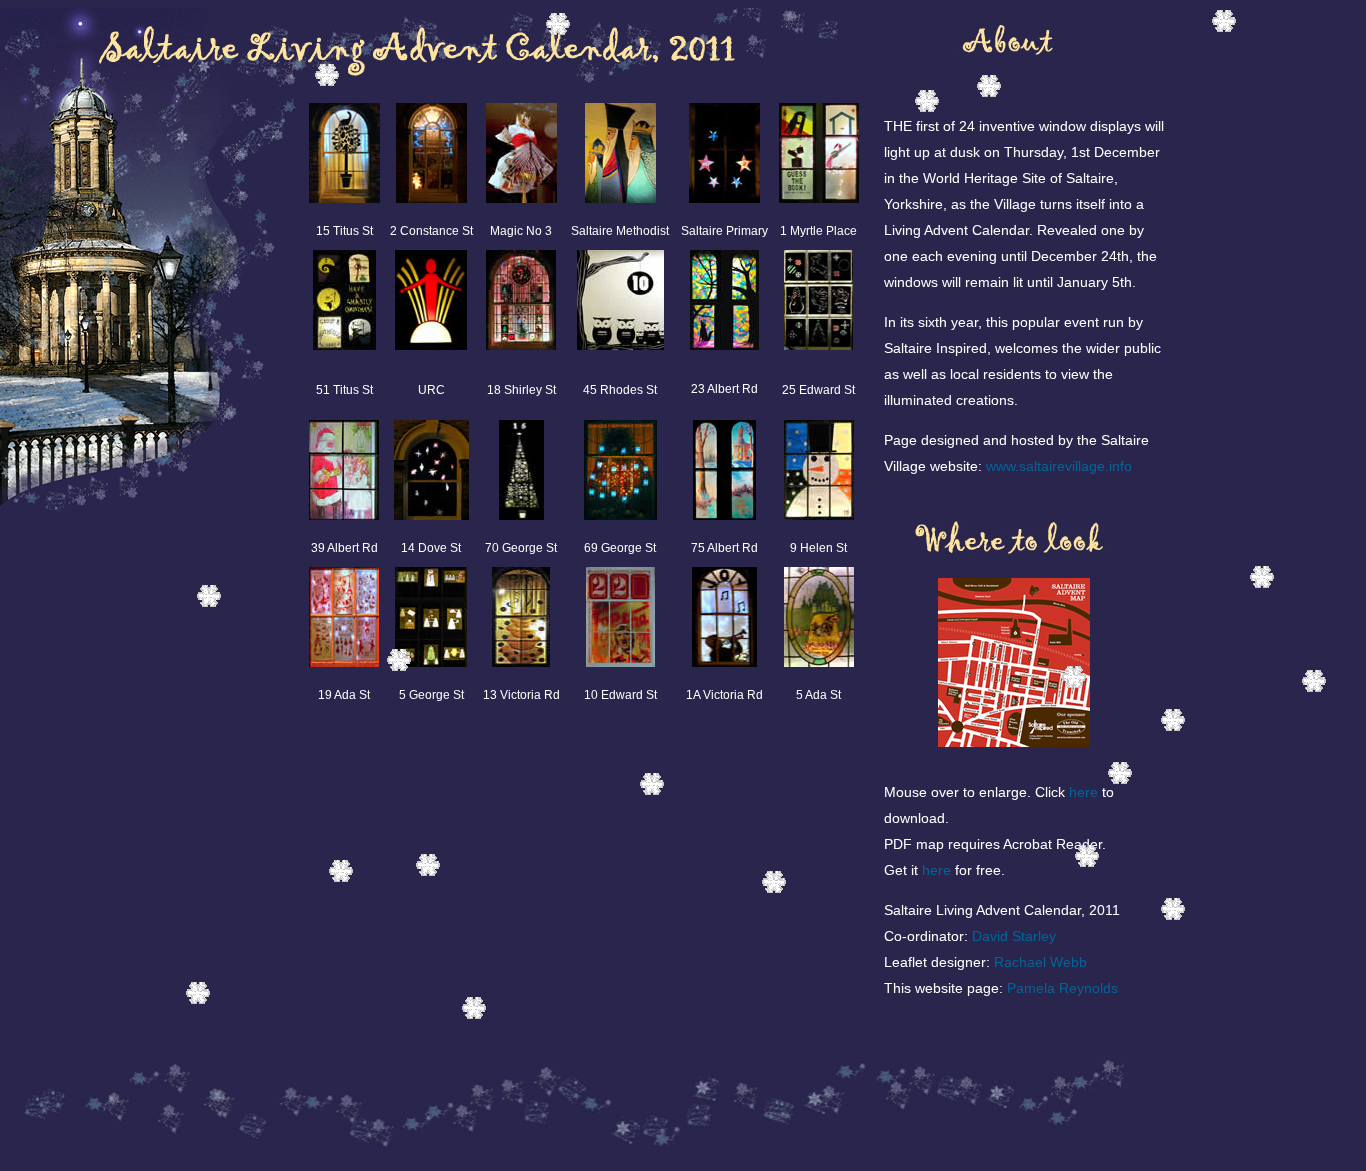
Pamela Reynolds (1062, 988)
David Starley (1014, 936)
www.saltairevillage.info (1059, 466)
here (1083, 792)
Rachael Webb (1040, 962)
